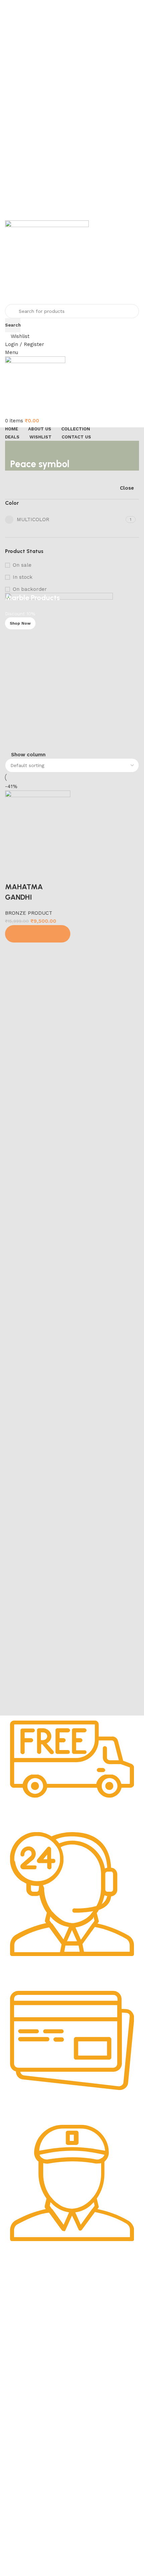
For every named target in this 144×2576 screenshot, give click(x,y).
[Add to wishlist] (50, 874)
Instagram (20, 2552)
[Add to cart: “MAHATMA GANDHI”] (38, 934)
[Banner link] (72, 672)
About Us (19, 2291)
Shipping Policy (25, 2314)
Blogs (15, 2511)
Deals (15, 2477)
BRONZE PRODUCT (29, 913)
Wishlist (17, 2488)
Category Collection (37, 2367)
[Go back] (18, 449)
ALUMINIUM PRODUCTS (35, 2413)
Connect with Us (31, 2529)
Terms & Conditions (30, 2337)
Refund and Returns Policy (38, 2325)
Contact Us (21, 2349)
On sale (22, 565)
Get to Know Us (30, 2280)
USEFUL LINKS (26, 2453)
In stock (23, 577)
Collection (20, 2465)
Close (127, 488)
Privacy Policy (24, 2303)
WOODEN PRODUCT (31, 2435)
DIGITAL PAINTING (29, 2401)
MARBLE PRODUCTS (31, 2389)
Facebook (19, 2540)
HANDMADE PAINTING (33, 2378)
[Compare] (13, 874)
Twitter (16, 2563)
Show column (28, 755)
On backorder (30, 589)
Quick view (32, 874)
